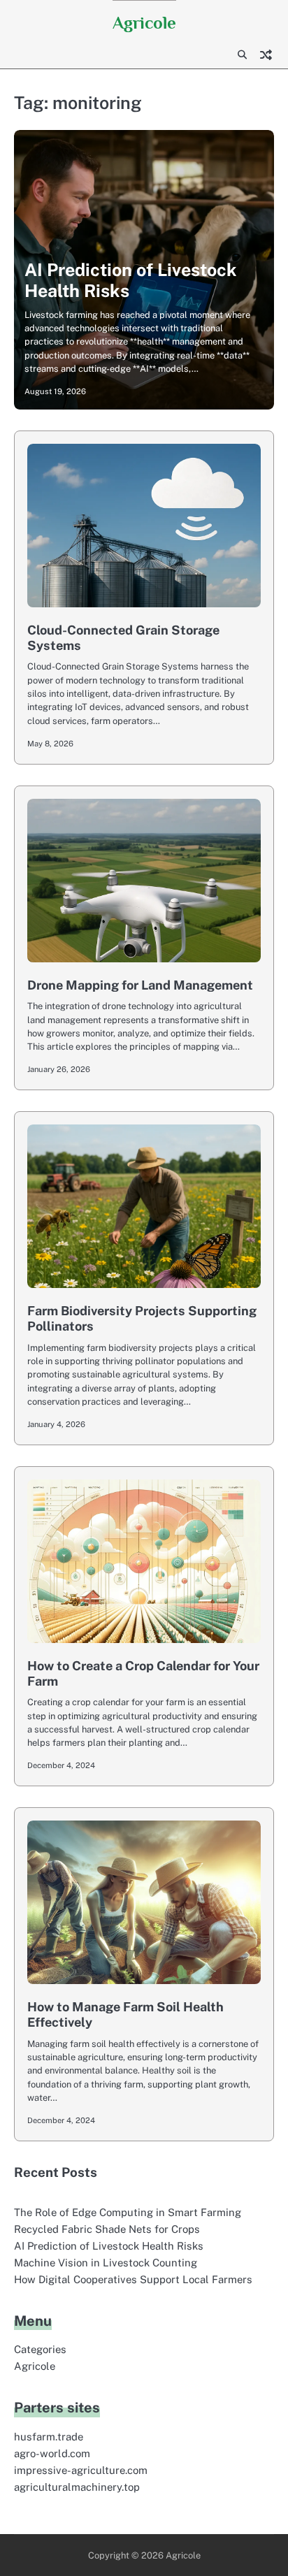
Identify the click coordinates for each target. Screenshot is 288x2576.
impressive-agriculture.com (81, 2470)
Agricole (144, 23)
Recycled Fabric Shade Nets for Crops (107, 2229)
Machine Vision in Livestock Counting (106, 2263)
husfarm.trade (49, 2437)
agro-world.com (52, 2453)
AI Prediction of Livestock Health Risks (109, 2246)
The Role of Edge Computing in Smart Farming (128, 2212)
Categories (40, 2349)
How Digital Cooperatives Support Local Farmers (133, 2279)
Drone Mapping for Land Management (140, 985)
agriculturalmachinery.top (77, 2487)
